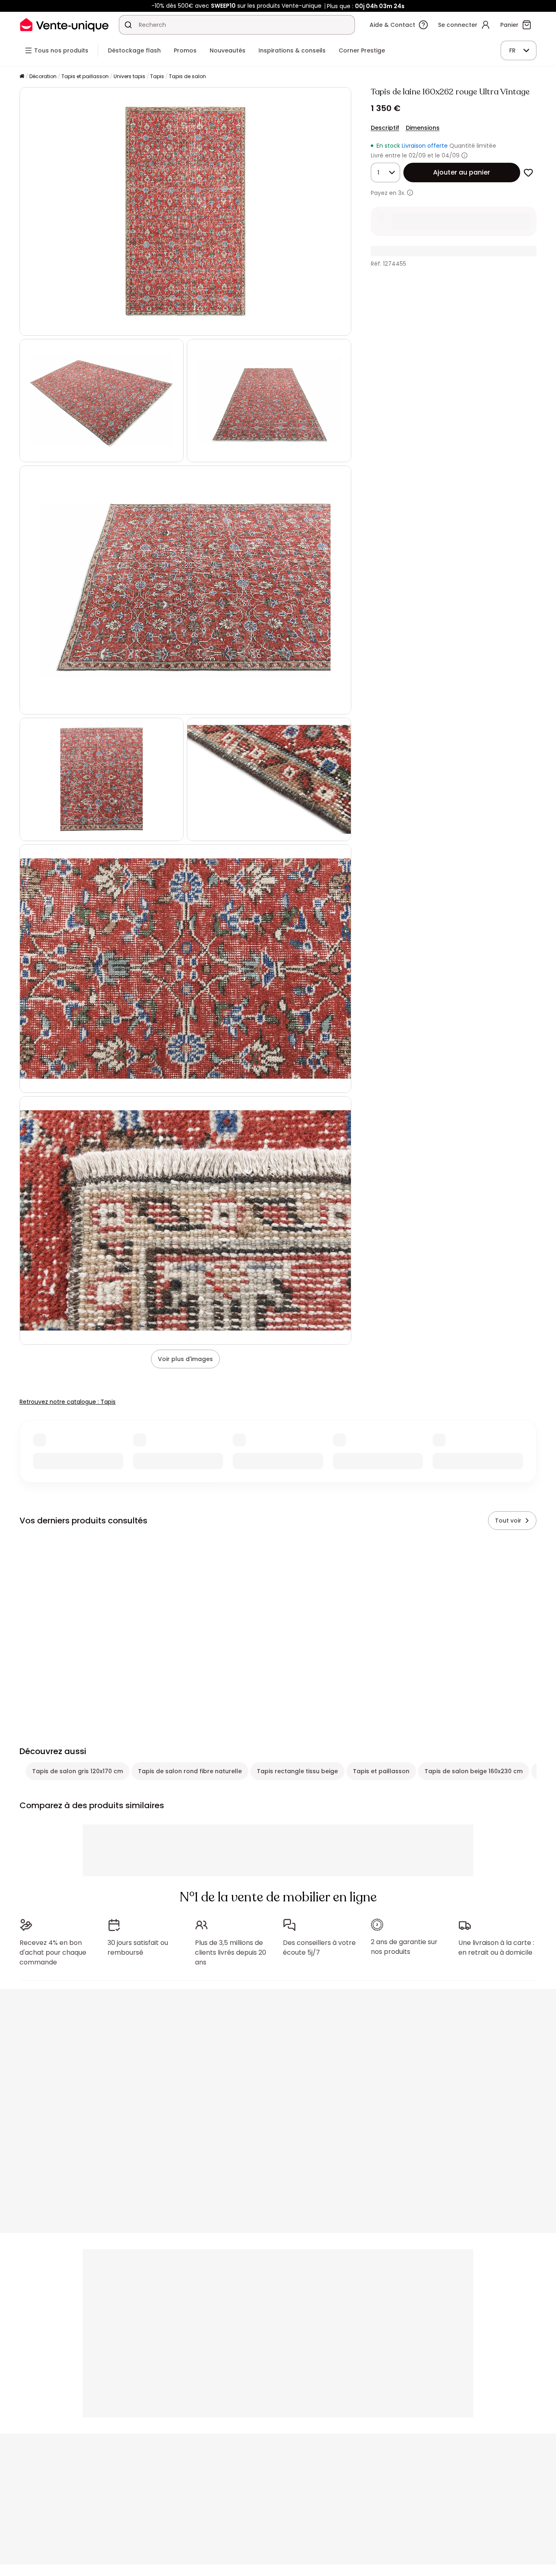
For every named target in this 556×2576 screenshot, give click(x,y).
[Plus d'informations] (464, 155)
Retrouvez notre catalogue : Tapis (68, 1402)
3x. (402, 193)
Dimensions (423, 128)
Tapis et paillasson (85, 76)
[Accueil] (22, 77)
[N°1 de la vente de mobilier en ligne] (64, 25)
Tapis (157, 76)
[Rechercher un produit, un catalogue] (128, 25)
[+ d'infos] (410, 193)
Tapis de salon (187, 76)
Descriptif (385, 128)
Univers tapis (129, 76)
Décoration (43, 76)
